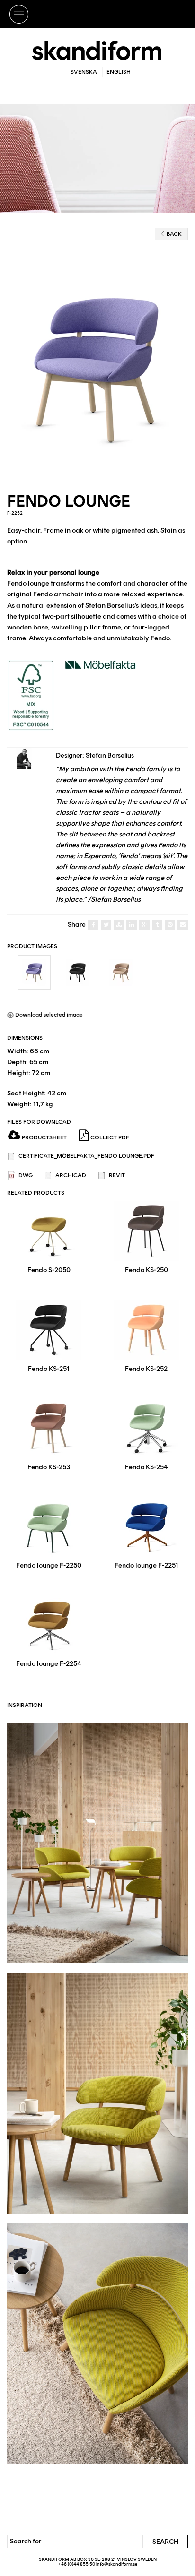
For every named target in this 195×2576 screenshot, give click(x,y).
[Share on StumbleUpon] (119, 925)
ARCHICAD (70, 1175)
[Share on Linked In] (132, 925)
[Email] (183, 925)
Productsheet (44, 1137)
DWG (25, 1175)
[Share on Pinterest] (170, 925)
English (119, 72)
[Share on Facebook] (93, 925)
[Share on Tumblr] (157, 925)
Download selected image (48, 1015)
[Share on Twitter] (106, 925)
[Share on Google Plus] (144, 925)
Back (174, 234)
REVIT (116, 1175)
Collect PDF (109, 1137)
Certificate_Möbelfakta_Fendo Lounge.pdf (86, 1156)
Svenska (84, 72)
